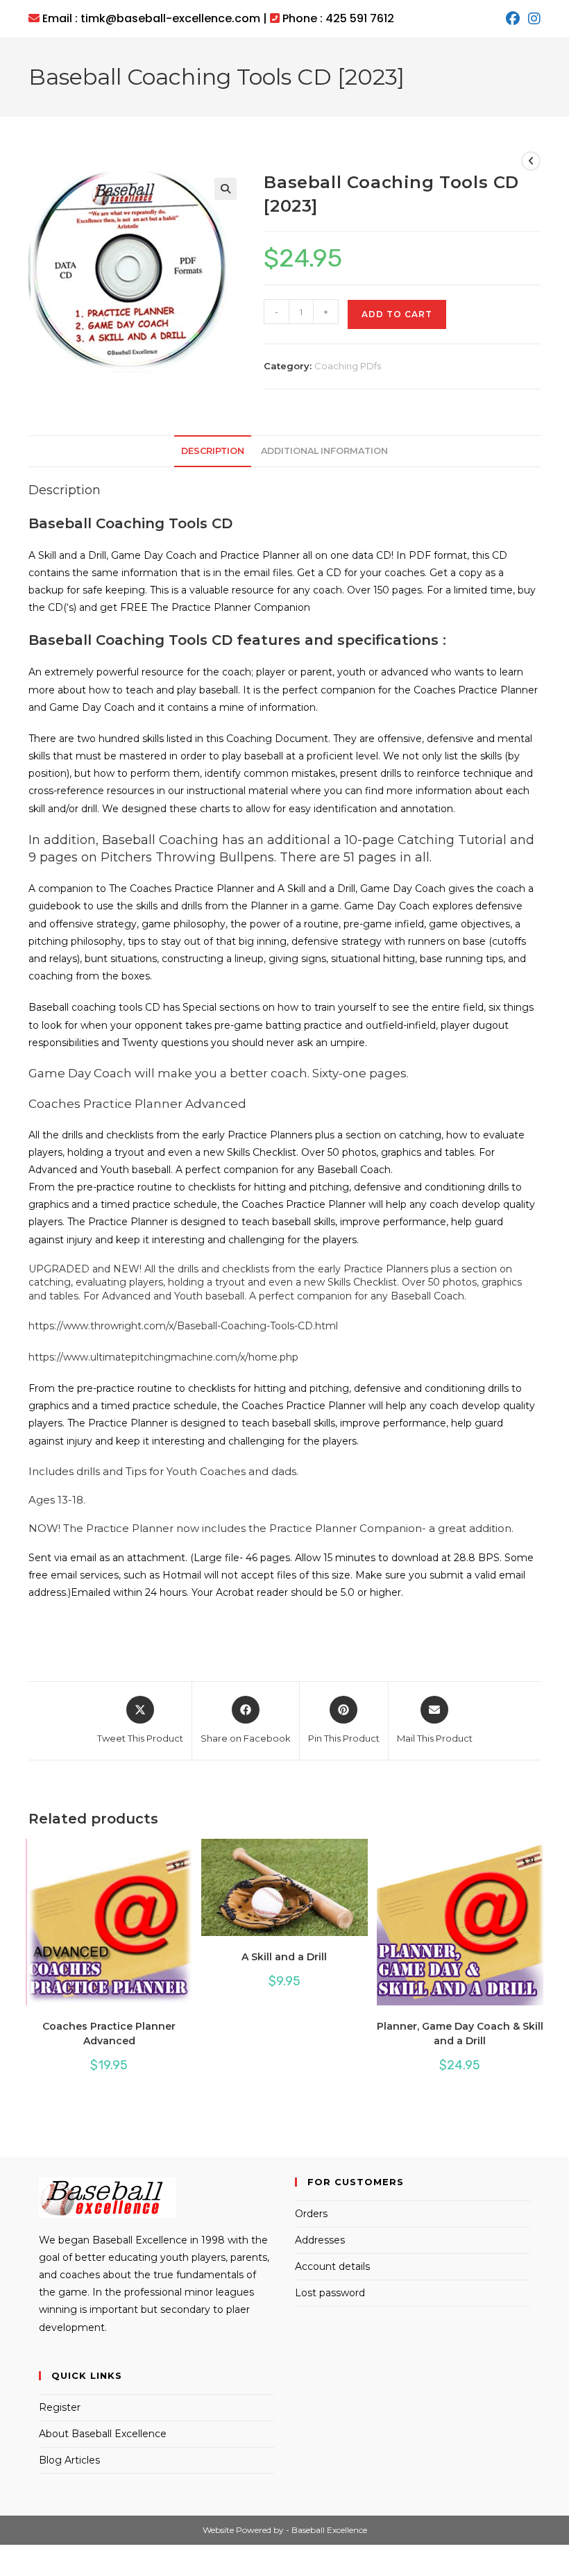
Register (60, 2407)
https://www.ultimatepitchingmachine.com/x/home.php (163, 1357)
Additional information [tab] (324, 451)
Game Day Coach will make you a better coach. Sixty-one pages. (219, 1073)
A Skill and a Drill (284, 1957)
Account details (332, 2266)
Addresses (320, 2240)
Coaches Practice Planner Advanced (137, 1104)
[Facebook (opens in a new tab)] (513, 19)
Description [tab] (213, 451)
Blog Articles (69, 2460)
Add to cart (397, 314)
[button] (226, 189)
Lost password (330, 2293)
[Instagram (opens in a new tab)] (532, 19)
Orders (311, 2214)
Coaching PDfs (348, 366)
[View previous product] (531, 161)
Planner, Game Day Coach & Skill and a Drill (460, 2034)
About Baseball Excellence (103, 2434)
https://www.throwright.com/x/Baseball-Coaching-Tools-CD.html (183, 1326)
